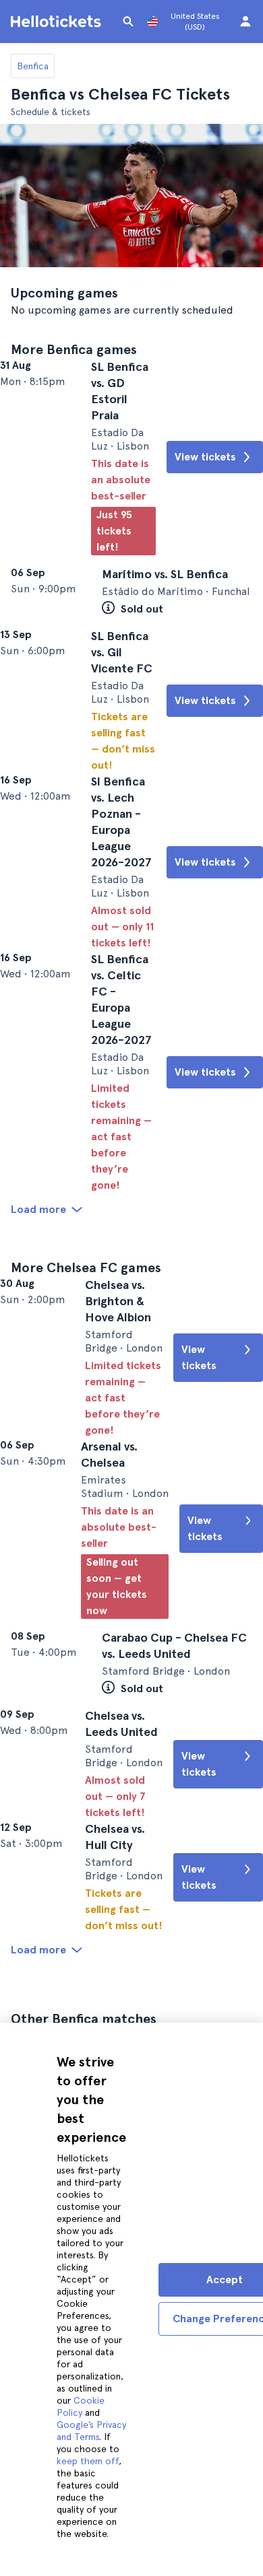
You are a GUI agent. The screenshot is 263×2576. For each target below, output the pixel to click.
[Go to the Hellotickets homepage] (58, 22)
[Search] (128, 22)
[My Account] (245, 22)
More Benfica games (74, 349)
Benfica (33, 66)
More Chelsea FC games (86, 1370)
